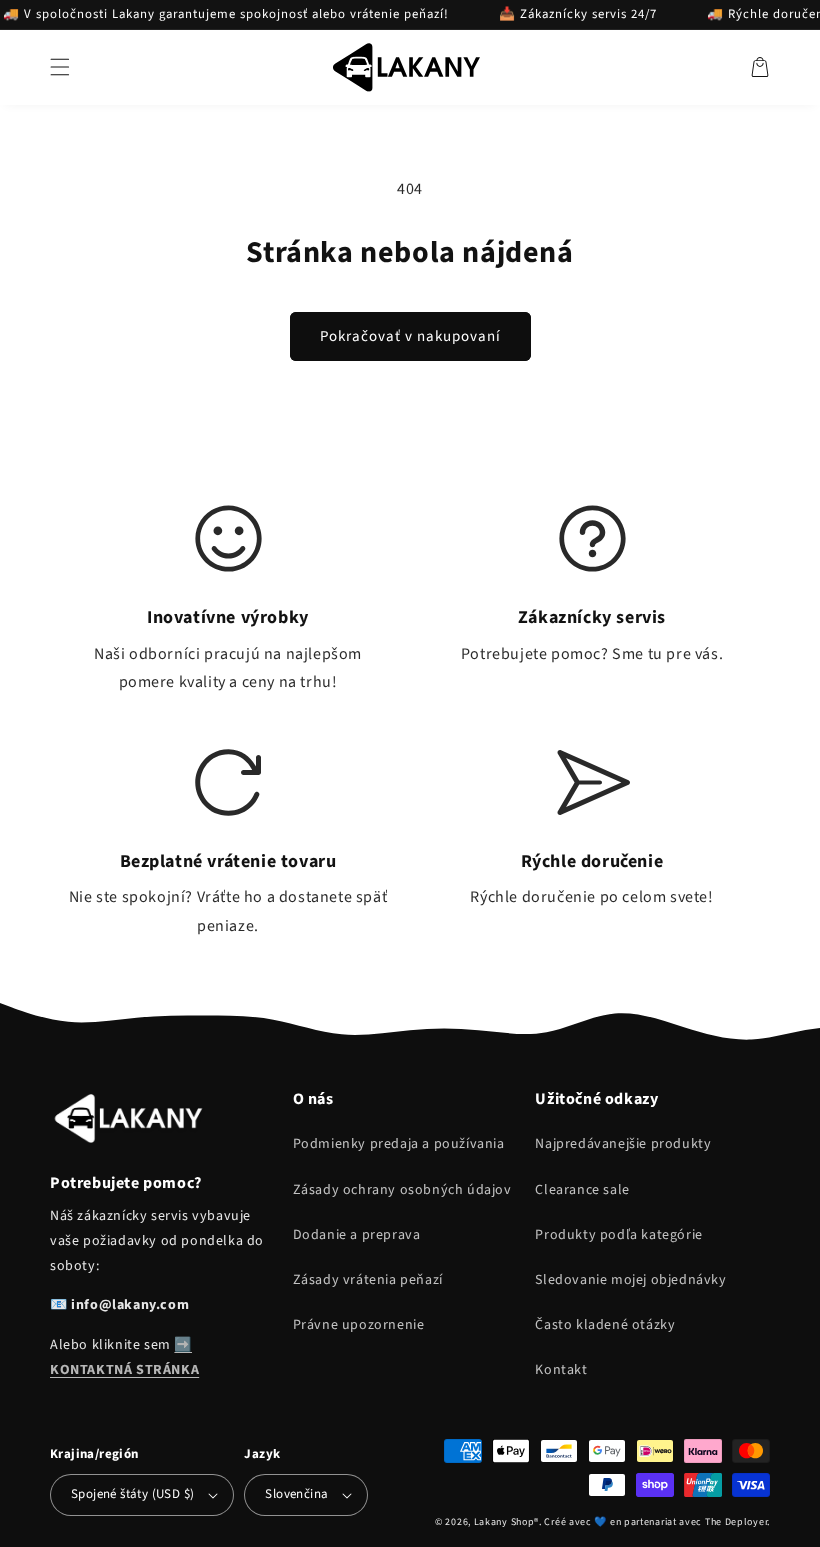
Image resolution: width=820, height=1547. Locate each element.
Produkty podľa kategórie (618, 1235)
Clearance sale (582, 1190)
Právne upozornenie (359, 1325)
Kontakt (561, 1370)
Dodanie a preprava (357, 1235)
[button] (60, 67)
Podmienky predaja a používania (399, 1144)
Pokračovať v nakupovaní (410, 336)
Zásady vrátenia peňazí (368, 1280)
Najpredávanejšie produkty (623, 1144)
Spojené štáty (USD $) (132, 1494)
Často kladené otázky (605, 1325)
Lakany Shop (504, 1522)
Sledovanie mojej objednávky (630, 1280)
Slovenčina (296, 1494)
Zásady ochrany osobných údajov (402, 1190)
